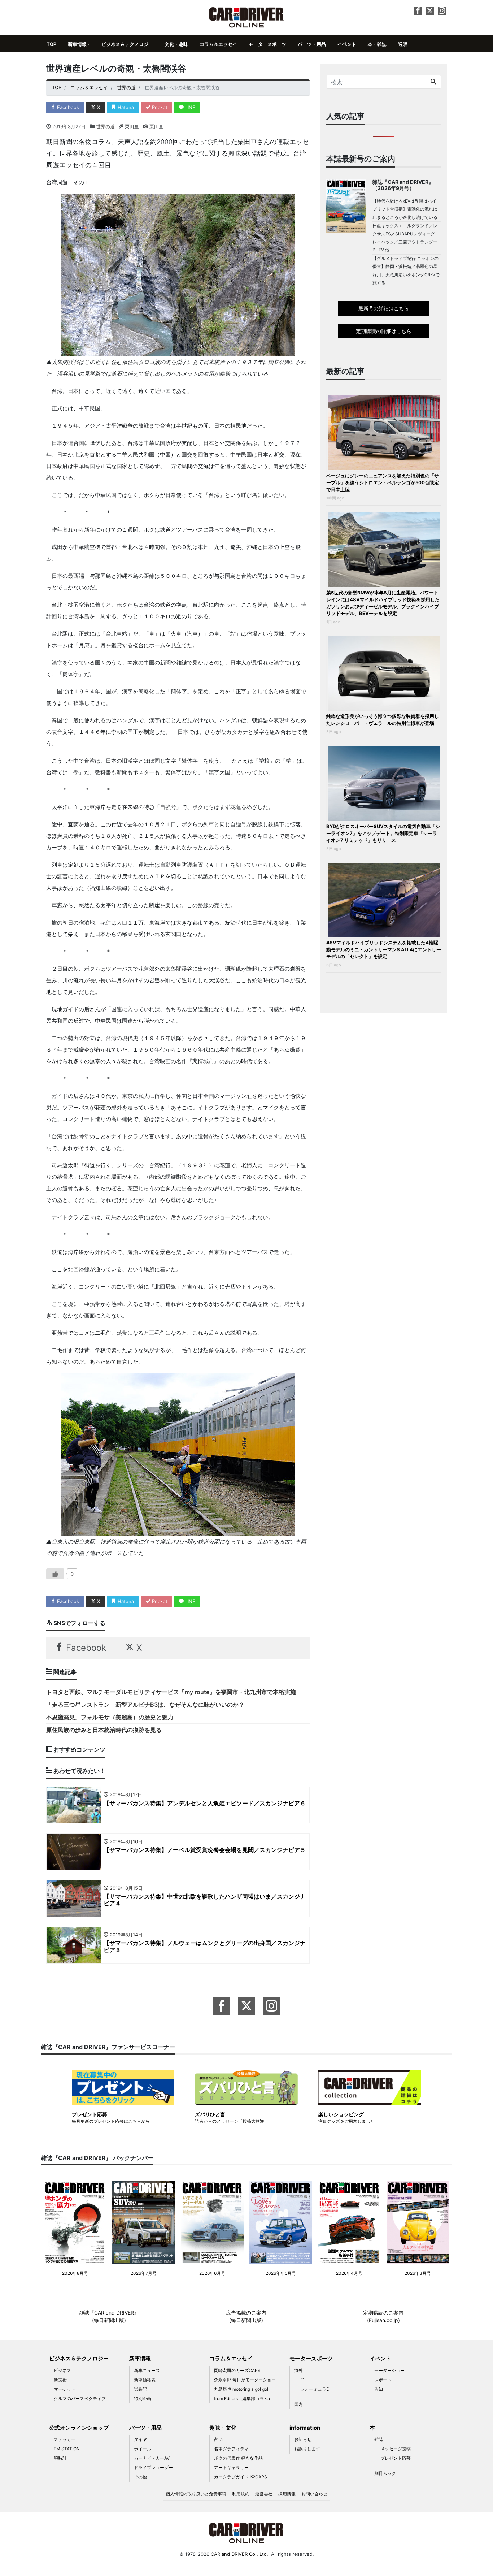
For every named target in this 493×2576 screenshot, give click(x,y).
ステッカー (65, 2439)
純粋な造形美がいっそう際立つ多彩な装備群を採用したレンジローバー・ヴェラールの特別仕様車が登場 (383, 720)
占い (218, 2439)
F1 (303, 2380)
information (305, 2428)
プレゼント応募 (396, 2458)
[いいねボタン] (55, 1574)
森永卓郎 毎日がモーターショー (245, 2380)
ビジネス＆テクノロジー (127, 44)
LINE (189, 107)
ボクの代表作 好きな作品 (238, 2458)
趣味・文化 (223, 2428)
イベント (347, 44)
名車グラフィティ (231, 2449)
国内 (298, 2404)
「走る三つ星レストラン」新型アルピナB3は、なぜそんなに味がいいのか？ (145, 1705)
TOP (51, 44)
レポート (383, 2380)
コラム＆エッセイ (218, 44)
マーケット (65, 2389)
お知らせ (303, 2439)
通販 (403, 44)
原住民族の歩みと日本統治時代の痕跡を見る (104, 1730)
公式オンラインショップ (79, 2428)
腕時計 (60, 2458)
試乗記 (140, 2389)
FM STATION (67, 2449)
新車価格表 (145, 2380)
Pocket (159, 107)
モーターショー (389, 2370)
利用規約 (241, 2494)
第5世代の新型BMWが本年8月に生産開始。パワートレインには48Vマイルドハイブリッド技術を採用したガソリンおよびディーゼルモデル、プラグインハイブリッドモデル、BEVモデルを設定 (383, 603)
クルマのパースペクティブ (80, 2399)
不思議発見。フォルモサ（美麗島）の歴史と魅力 (110, 1717)
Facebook (67, 107)
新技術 (60, 2380)
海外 (298, 2370)
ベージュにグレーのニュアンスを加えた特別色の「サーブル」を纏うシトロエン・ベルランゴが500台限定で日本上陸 (383, 482)
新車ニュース (147, 2370)
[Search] (433, 82)
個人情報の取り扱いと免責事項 (196, 2494)
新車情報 (77, 44)
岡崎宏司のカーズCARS (237, 2370)
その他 (140, 2477)
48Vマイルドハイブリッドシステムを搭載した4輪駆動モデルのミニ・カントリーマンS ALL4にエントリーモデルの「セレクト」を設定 (384, 949)
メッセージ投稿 (396, 2449)
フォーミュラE (315, 2389)
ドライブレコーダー (153, 2467)
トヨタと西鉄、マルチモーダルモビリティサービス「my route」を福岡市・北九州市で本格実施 (171, 1692)
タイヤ (140, 2439)
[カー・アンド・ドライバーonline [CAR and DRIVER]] (247, 17)
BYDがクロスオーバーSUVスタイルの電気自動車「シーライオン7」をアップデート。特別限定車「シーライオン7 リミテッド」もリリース (383, 833)
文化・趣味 (176, 44)
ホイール (143, 2449)
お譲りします (307, 2449)
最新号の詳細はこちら (384, 308)
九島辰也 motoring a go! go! (241, 2389)
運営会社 (264, 2494)
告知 (379, 2389)
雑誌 (379, 2439)
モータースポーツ (267, 44)
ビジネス (62, 2370)
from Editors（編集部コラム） (243, 2399)
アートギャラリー (231, 2467)
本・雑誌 (377, 44)
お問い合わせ (314, 2494)
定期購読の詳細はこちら (384, 331)
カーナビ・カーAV (152, 2458)
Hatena (125, 107)
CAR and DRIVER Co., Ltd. (239, 2554)
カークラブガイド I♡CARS (241, 2477)
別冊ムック (385, 2473)
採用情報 (287, 2494)
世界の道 (105, 126)
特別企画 (143, 2399)
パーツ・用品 (312, 44)
